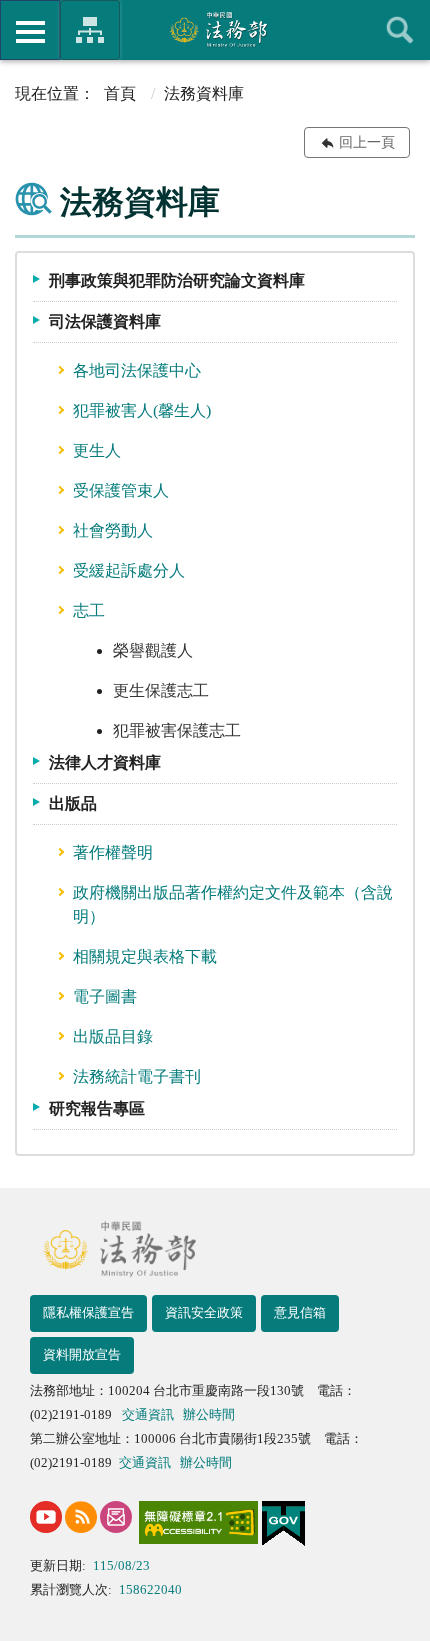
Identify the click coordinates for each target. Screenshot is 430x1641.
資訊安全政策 (204, 1312)
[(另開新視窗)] (46, 1517)
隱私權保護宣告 (88, 1312)
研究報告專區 (97, 1108)
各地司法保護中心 (137, 370)
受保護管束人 (121, 490)
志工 (89, 610)
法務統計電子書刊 (137, 1076)
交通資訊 (148, 1414)
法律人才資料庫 (105, 762)
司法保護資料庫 (105, 321)
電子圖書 (105, 996)
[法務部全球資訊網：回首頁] (215, 29)
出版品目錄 (113, 1036)
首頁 (120, 93)
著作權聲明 (113, 852)
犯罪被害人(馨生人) (142, 410)
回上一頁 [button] (367, 142)
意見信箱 (300, 1312)
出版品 (73, 803)
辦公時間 (209, 1414)
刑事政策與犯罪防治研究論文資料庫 (177, 280)
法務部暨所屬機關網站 (90, 30)
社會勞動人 (113, 530)
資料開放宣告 (82, 1354)
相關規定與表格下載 (145, 956)
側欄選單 (30, 30)
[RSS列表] (81, 1517)
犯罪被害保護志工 (177, 730)
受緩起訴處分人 (129, 570)
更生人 (97, 450)
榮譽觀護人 (153, 650)
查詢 (400, 30)
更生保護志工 (161, 690)
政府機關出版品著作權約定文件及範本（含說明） (233, 904)
